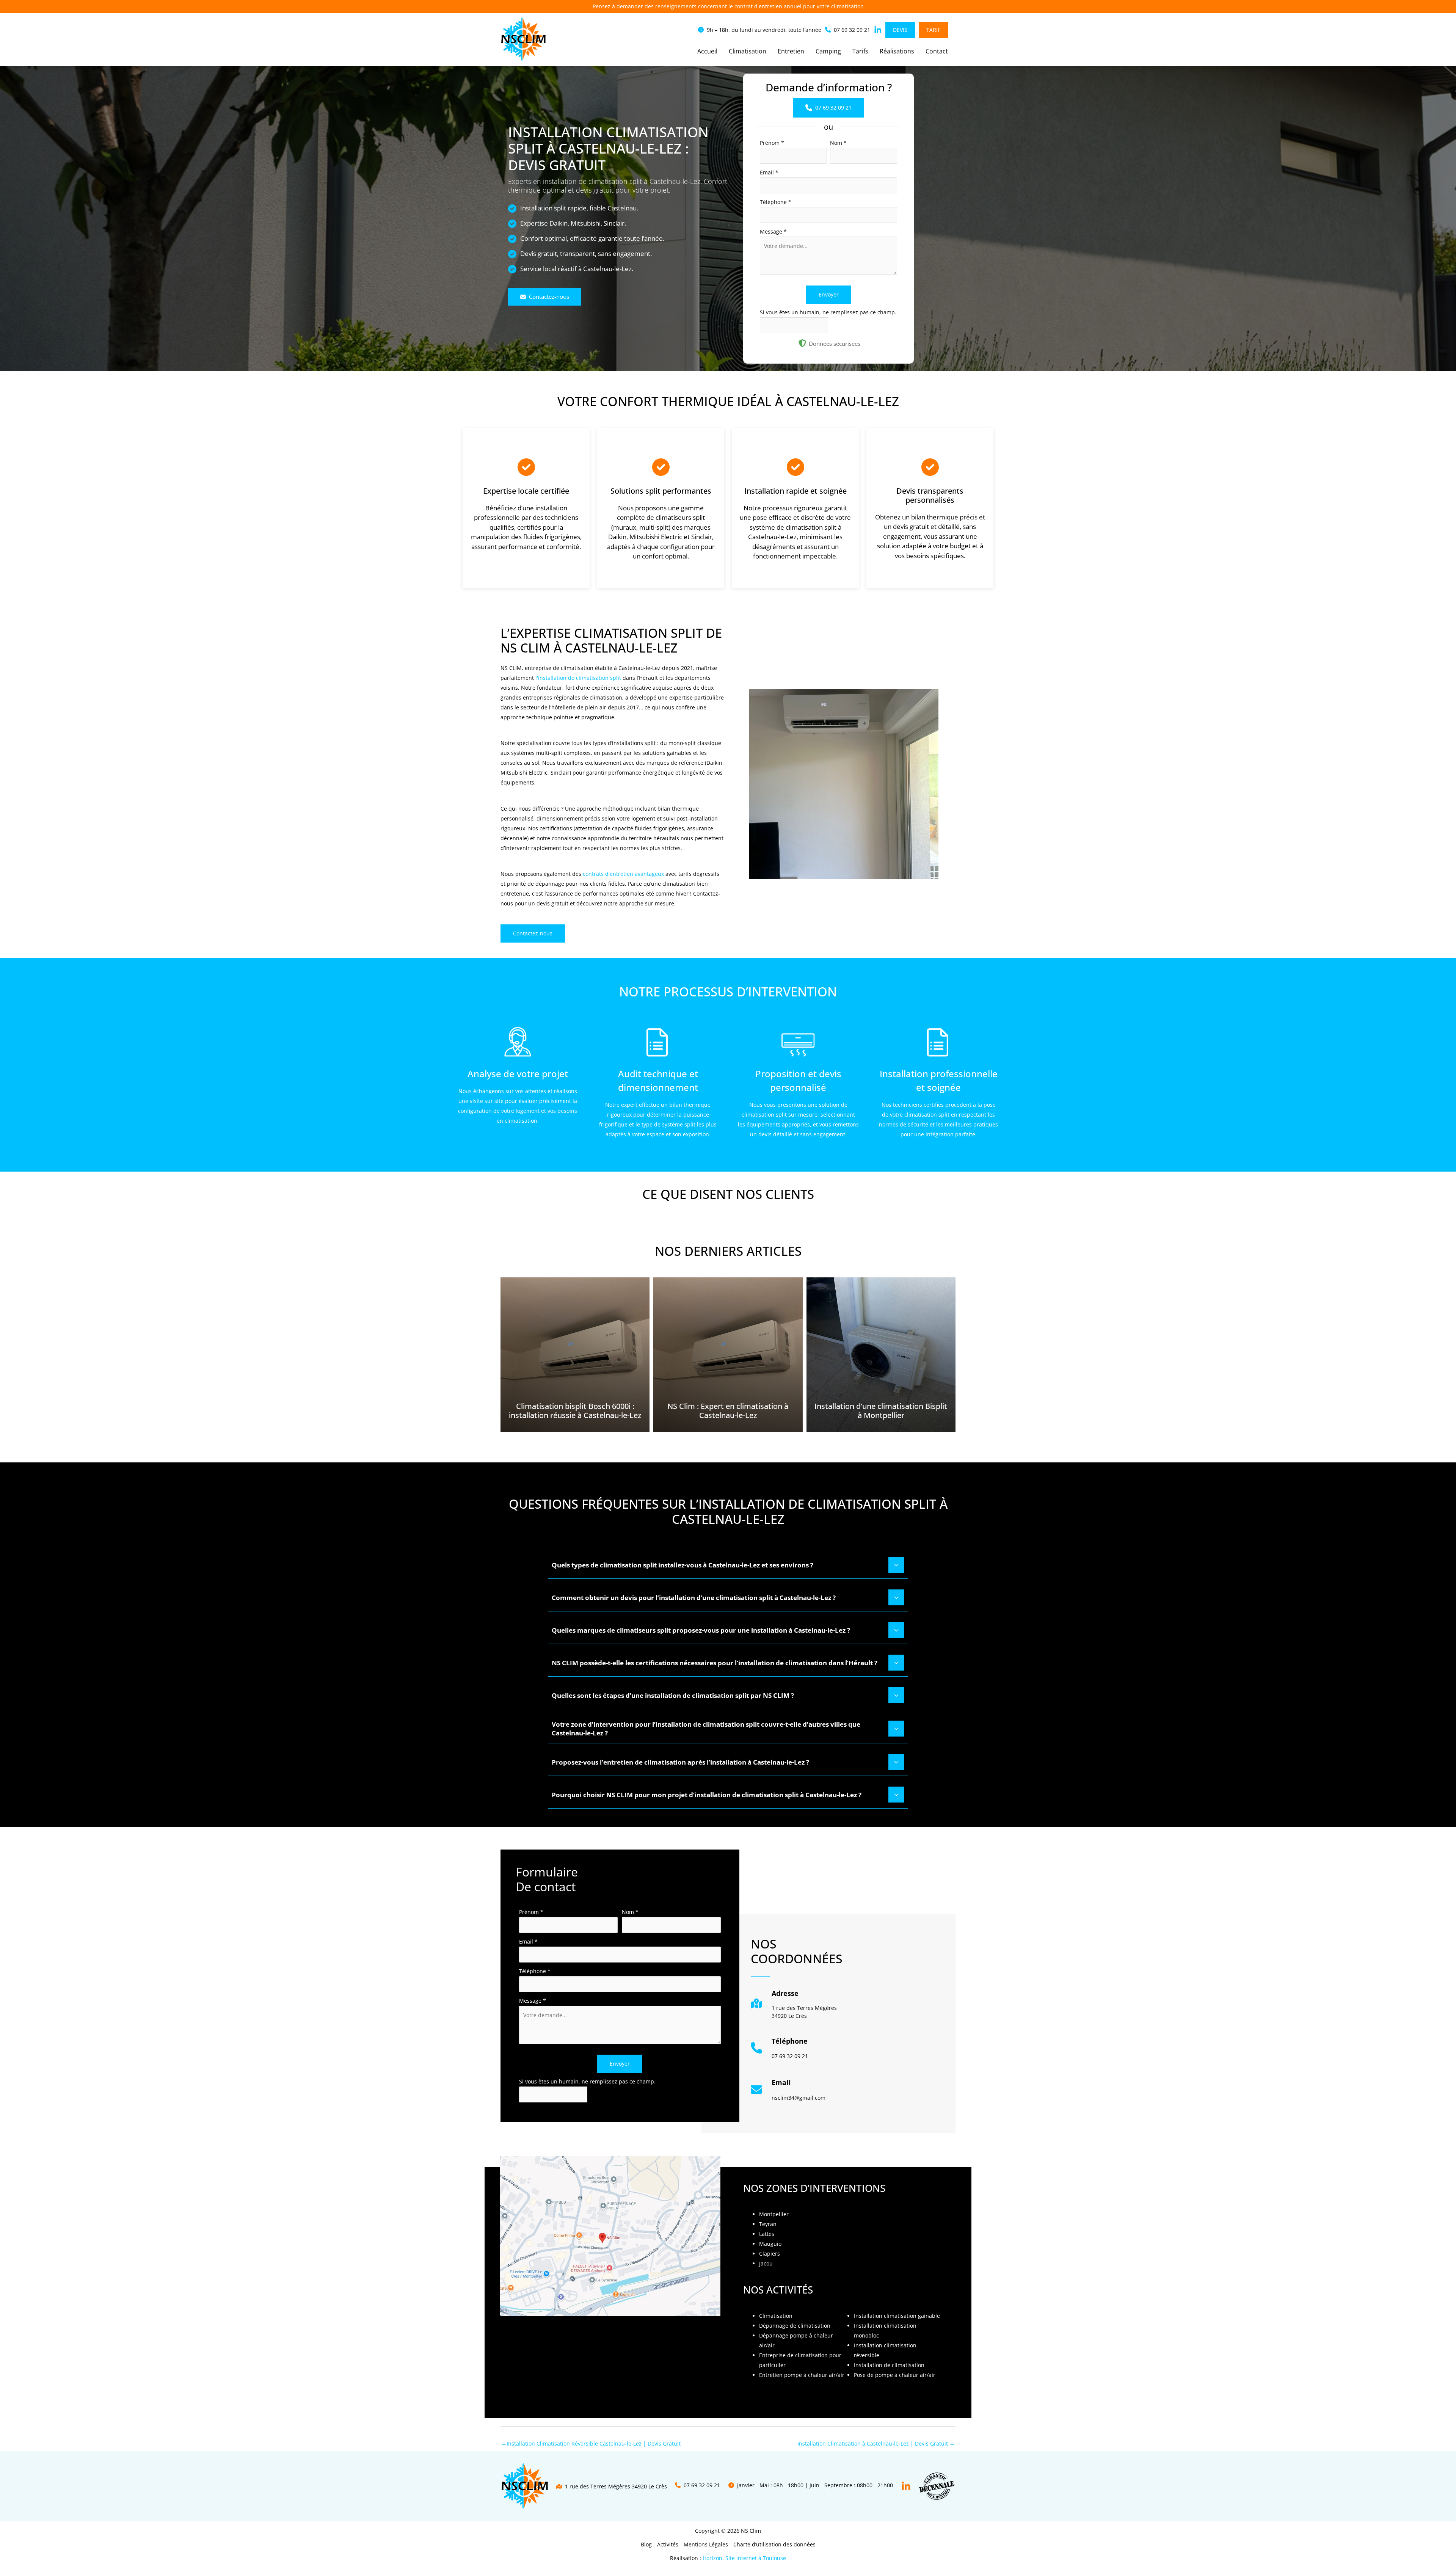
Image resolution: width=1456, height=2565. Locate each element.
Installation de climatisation (889, 2365)
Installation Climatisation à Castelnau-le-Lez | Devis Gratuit (876, 2443)
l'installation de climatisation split (578, 678)
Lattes (767, 2234)
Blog (646, 2544)
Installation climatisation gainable (897, 2316)
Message (773, 231)
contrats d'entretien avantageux (623, 874)
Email (769, 172)
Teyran (768, 2224)
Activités (668, 2544)
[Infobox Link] (794, 2007)
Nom (838, 143)
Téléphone (776, 202)
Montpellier (774, 2214)
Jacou (766, 2263)
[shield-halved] (802, 343)
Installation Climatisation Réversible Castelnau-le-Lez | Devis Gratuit (591, 2443)
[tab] (728, 1564)
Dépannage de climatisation (795, 2326)
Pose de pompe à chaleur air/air (895, 2375)
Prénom (772, 143)
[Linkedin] (906, 2486)
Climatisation (776, 2316)
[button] (760, 30)
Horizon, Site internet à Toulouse (744, 2558)
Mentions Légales (706, 2544)
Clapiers (770, 2254)
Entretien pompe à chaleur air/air (802, 2375)
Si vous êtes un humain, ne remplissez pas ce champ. (828, 312)
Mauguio (770, 2244)
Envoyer (829, 294)
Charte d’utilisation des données (774, 2544)
